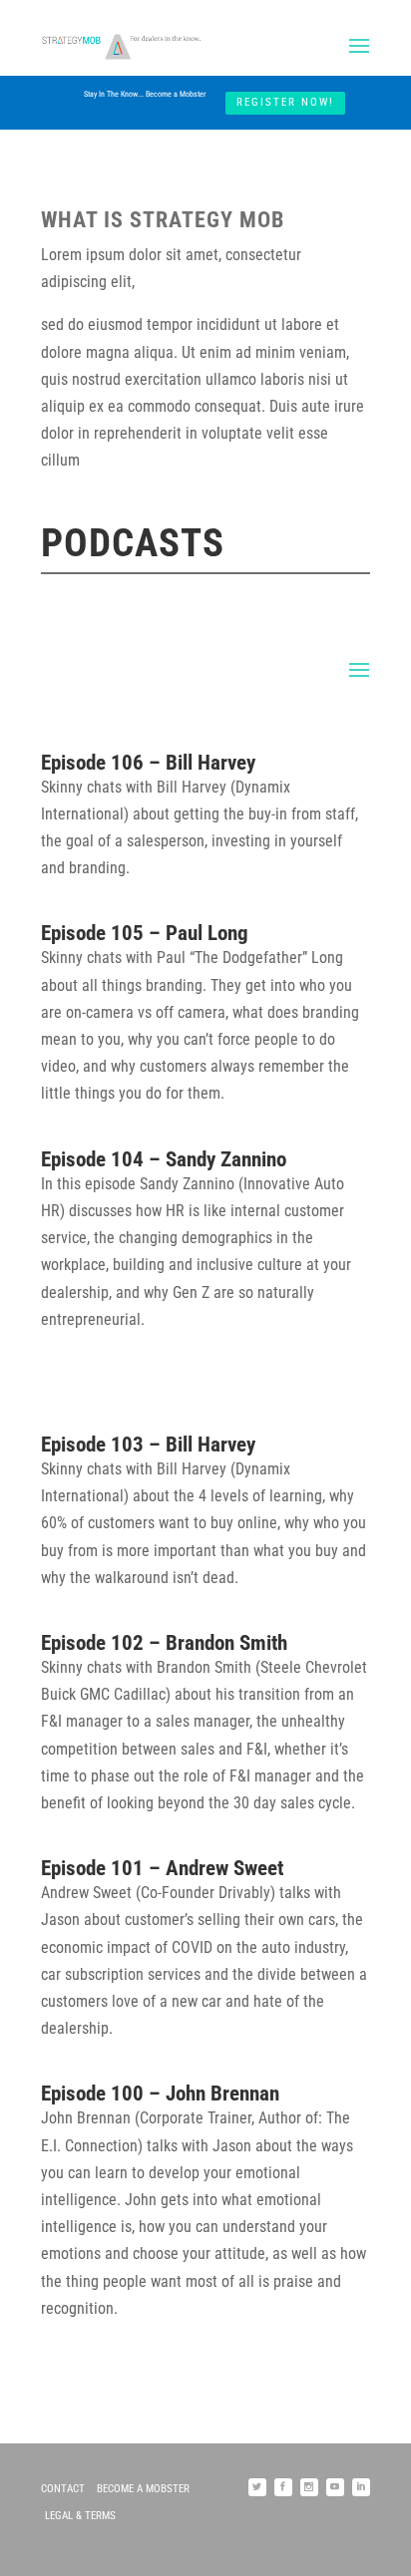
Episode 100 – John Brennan (160, 2093)
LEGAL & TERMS (80, 2516)
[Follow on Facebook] (283, 2487)
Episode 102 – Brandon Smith (164, 1643)
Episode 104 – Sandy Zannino (164, 1159)
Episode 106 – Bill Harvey (148, 763)
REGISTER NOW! (285, 102)
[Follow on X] (257, 2487)
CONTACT (63, 2489)
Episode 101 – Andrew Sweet (162, 1868)
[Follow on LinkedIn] (361, 2487)
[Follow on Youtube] (335, 2487)
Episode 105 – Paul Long (145, 933)
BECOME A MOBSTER (143, 2489)
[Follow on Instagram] (309, 2487)
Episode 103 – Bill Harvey (148, 1445)
